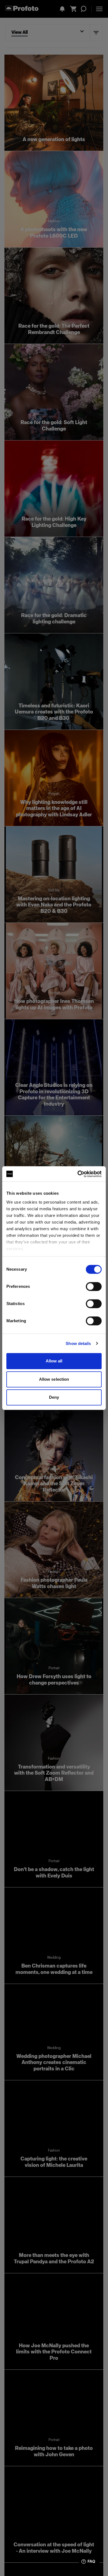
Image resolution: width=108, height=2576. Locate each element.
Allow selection (54, 1379)
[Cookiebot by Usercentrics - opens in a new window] (78, 1174)
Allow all (54, 1361)
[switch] (94, 1286)
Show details (78, 1343)
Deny (54, 1397)
